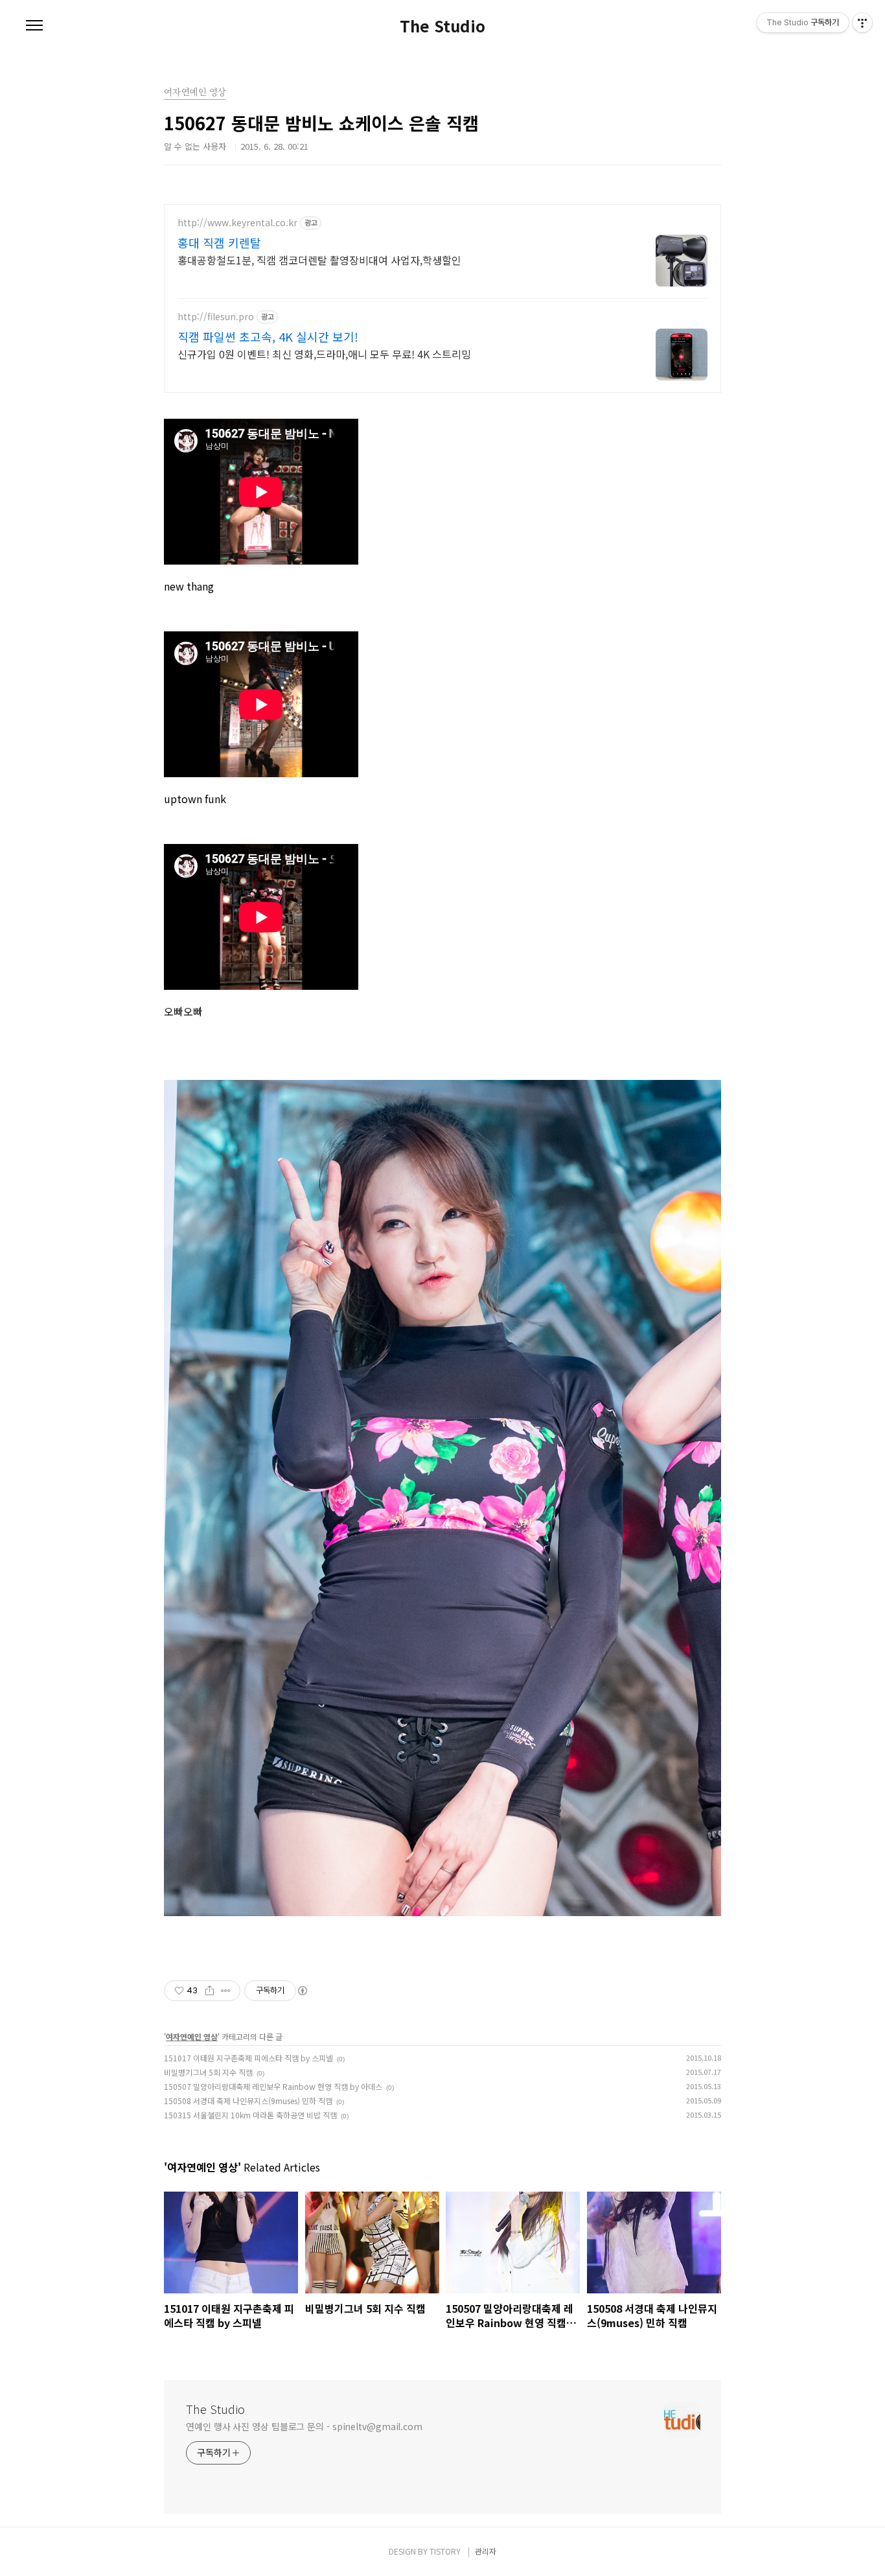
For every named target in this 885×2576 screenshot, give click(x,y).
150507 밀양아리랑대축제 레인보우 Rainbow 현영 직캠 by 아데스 (273, 2086)
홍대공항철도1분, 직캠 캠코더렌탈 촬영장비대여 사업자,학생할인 (319, 260)
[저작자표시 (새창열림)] (302, 1991)
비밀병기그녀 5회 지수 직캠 (208, 2072)
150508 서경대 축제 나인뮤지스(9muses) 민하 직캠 (248, 2101)
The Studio (442, 26)
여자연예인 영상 (192, 2036)
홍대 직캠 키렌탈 (219, 242)
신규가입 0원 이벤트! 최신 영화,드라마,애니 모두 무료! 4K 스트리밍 (324, 354)
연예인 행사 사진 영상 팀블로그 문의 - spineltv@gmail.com (304, 2426)
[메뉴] (34, 26)
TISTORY (445, 2551)
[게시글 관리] (226, 1991)
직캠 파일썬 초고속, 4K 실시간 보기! (268, 336)
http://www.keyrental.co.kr (237, 223)
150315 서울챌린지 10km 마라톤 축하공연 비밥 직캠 (250, 2115)
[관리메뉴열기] (862, 23)
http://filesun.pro (216, 317)
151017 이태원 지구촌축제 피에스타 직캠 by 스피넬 (248, 2058)
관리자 (486, 2551)
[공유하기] (210, 1991)
